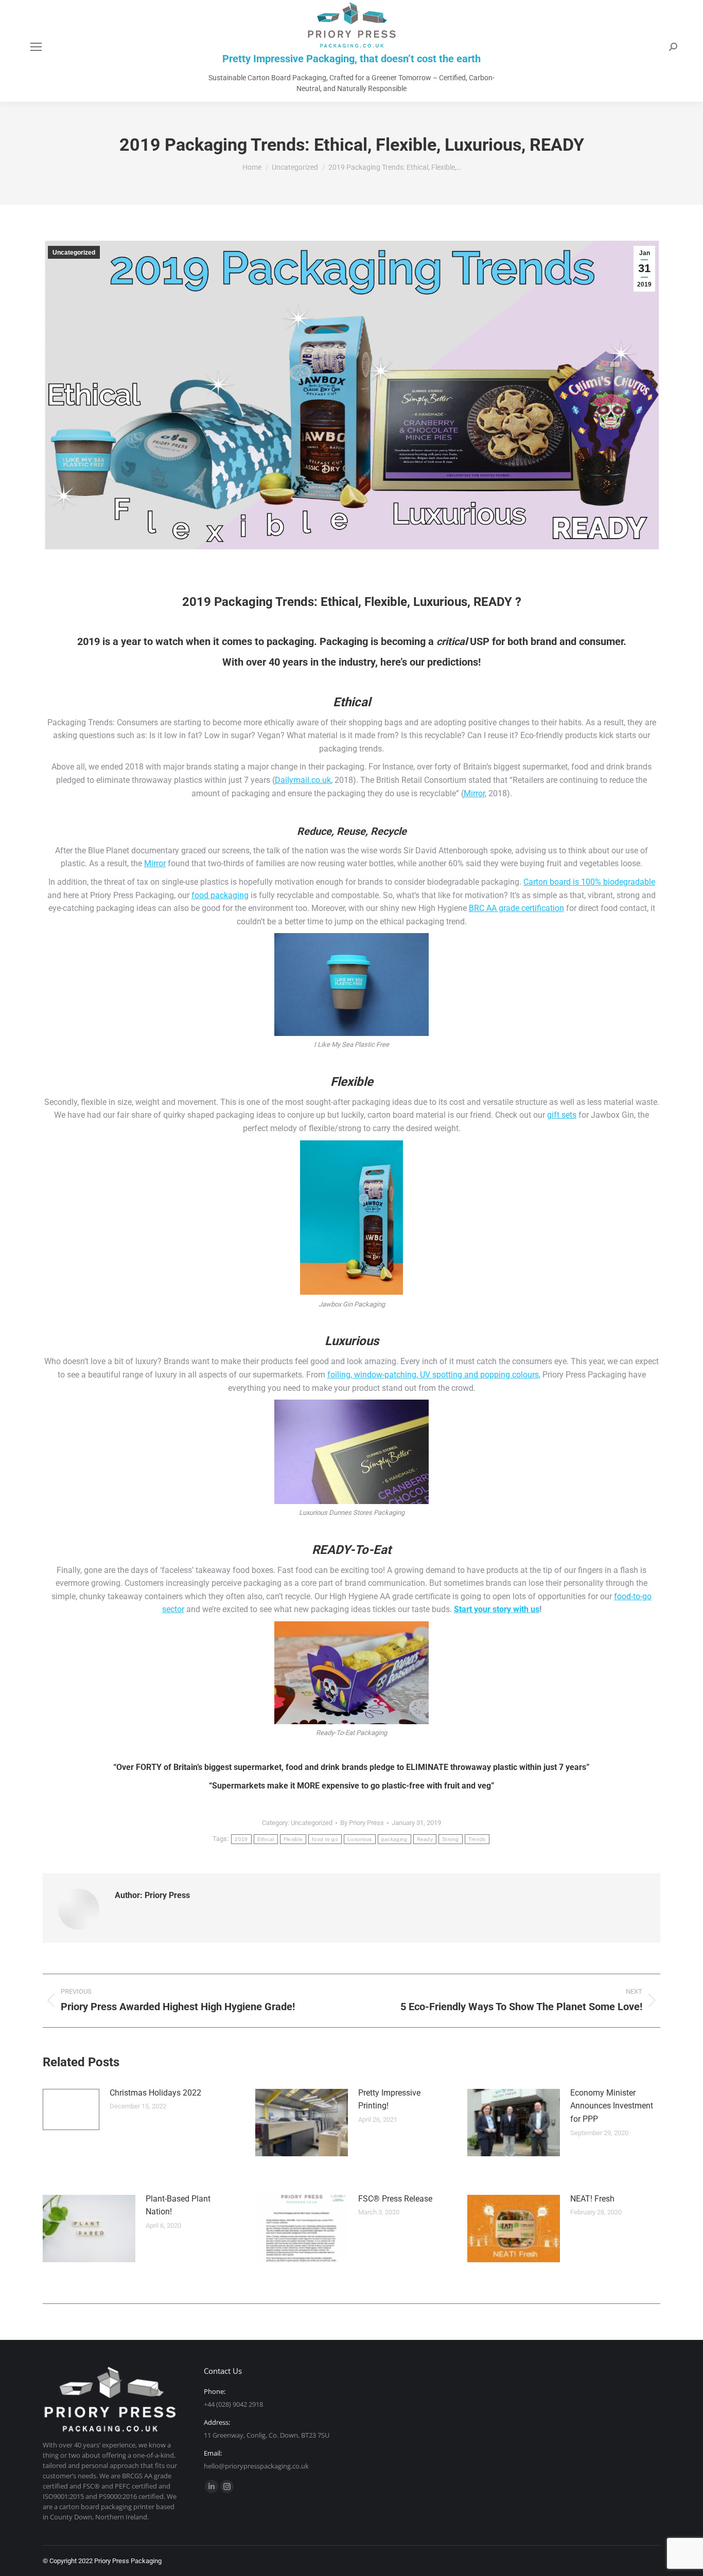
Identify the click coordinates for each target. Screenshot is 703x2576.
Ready (425, 1839)
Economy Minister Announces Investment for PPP (612, 2106)
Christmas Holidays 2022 (155, 2093)
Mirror (474, 793)
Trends (477, 1839)
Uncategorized (74, 253)
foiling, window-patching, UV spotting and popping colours (433, 1375)
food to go (325, 1839)
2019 (241, 1839)
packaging (394, 1839)
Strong (451, 1839)
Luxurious (360, 1839)
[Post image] (71, 2109)
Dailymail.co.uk (303, 780)
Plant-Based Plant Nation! (178, 2205)
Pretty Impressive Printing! (389, 2099)
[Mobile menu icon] (36, 47)
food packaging (220, 895)
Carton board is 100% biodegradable (589, 882)
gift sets (562, 1115)
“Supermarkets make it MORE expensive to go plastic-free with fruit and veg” (352, 1786)
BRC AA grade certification (516, 908)
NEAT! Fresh (592, 2199)
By (362, 1823)
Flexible (293, 1839)
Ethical (266, 1839)
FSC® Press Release (395, 2199)
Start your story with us (497, 1609)
